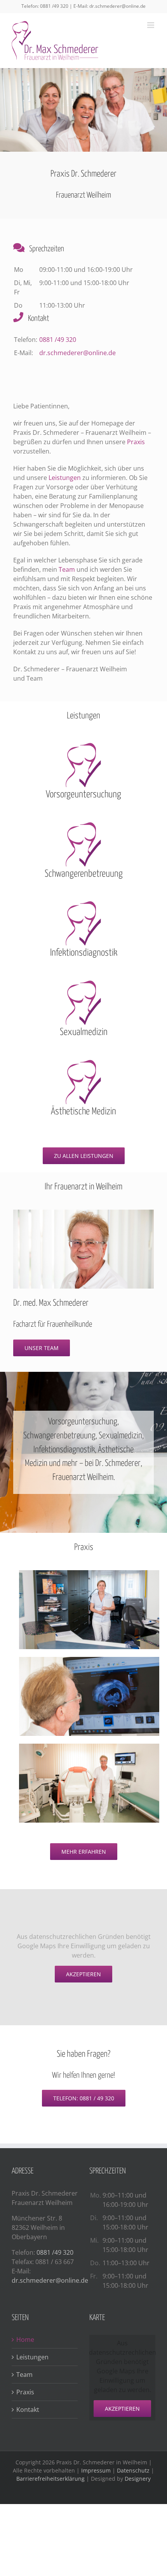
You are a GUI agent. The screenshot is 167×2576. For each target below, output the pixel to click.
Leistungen (65, 478)
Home (25, 2340)
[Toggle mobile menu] (151, 25)
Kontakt (28, 2410)
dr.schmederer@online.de (117, 6)
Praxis (136, 442)
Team (68, 569)
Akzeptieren (83, 1974)
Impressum (96, 2470)
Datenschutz (133, 2470)
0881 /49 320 (54, 6)
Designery (138, 2479)
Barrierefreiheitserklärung (50, 2479)
